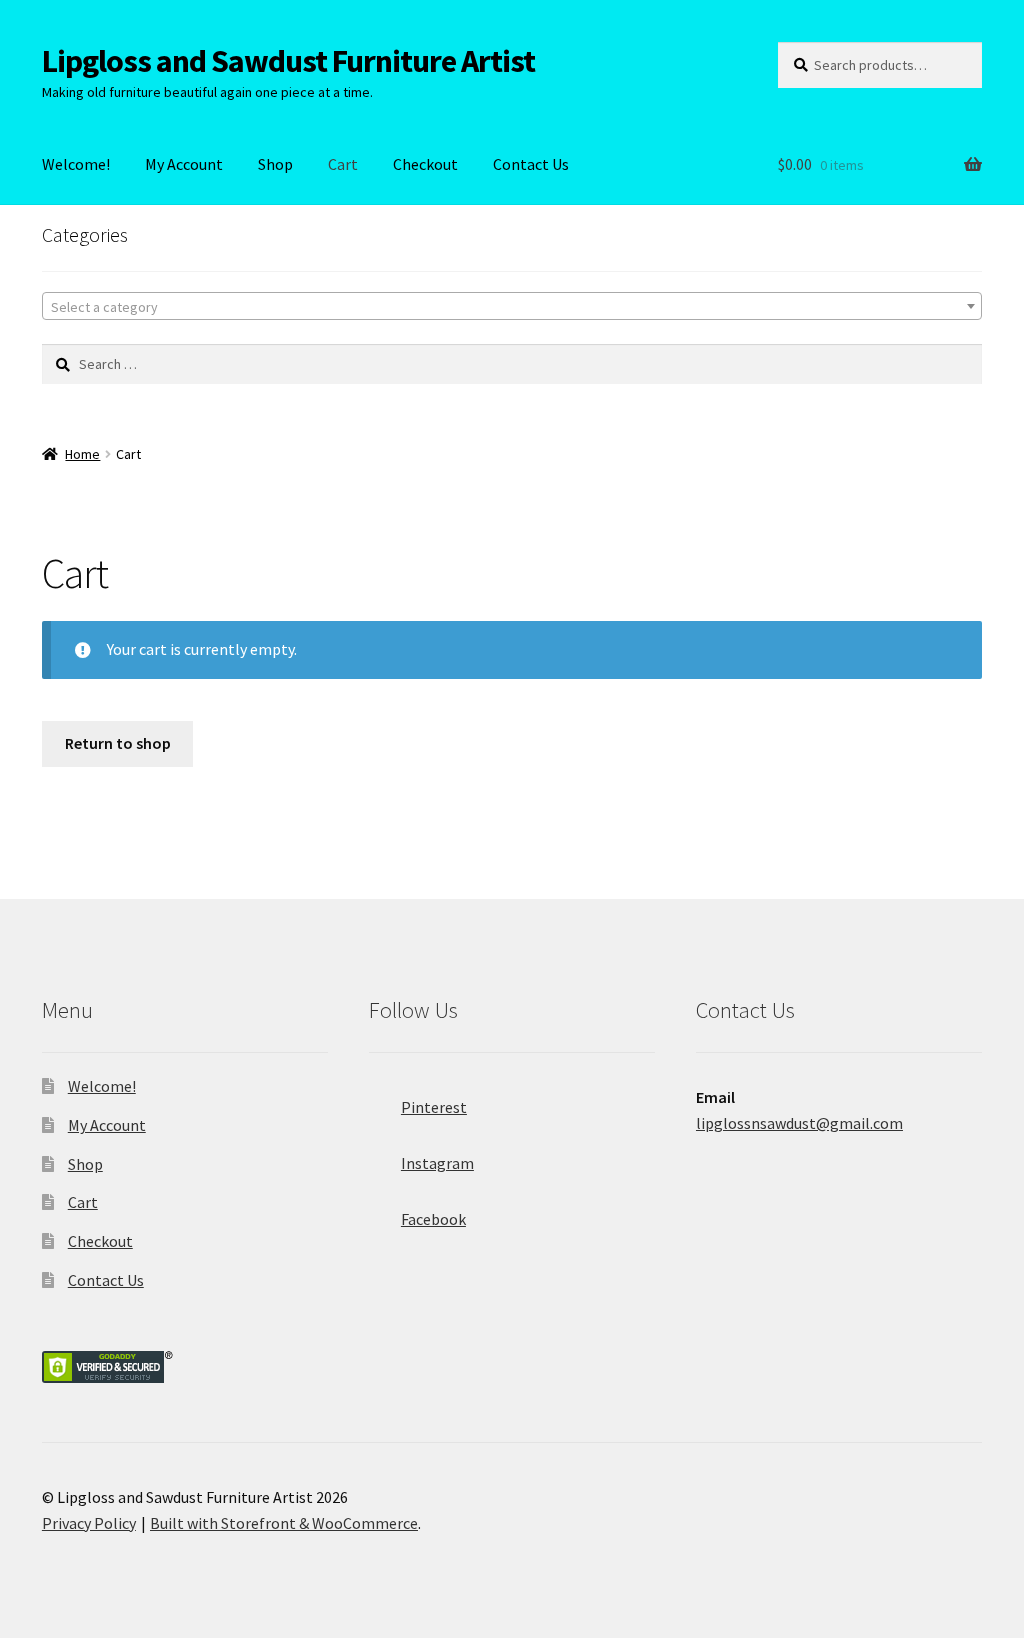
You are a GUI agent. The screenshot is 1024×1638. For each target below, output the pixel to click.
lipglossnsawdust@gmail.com (799, 1123)
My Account (184, 164)
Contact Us (531, 164)
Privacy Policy (89, 1523)
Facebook (433, 1219)
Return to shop (118, 743)
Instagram (437, 1163)
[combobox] (512, 306)
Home (82, 454)
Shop (275, 164)
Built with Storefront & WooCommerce (284, 1523)
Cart (343, 164)
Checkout (425, 164)
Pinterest (434, 1107)
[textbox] (512, 307)
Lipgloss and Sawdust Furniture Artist (288, 61)
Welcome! (76, 164)
